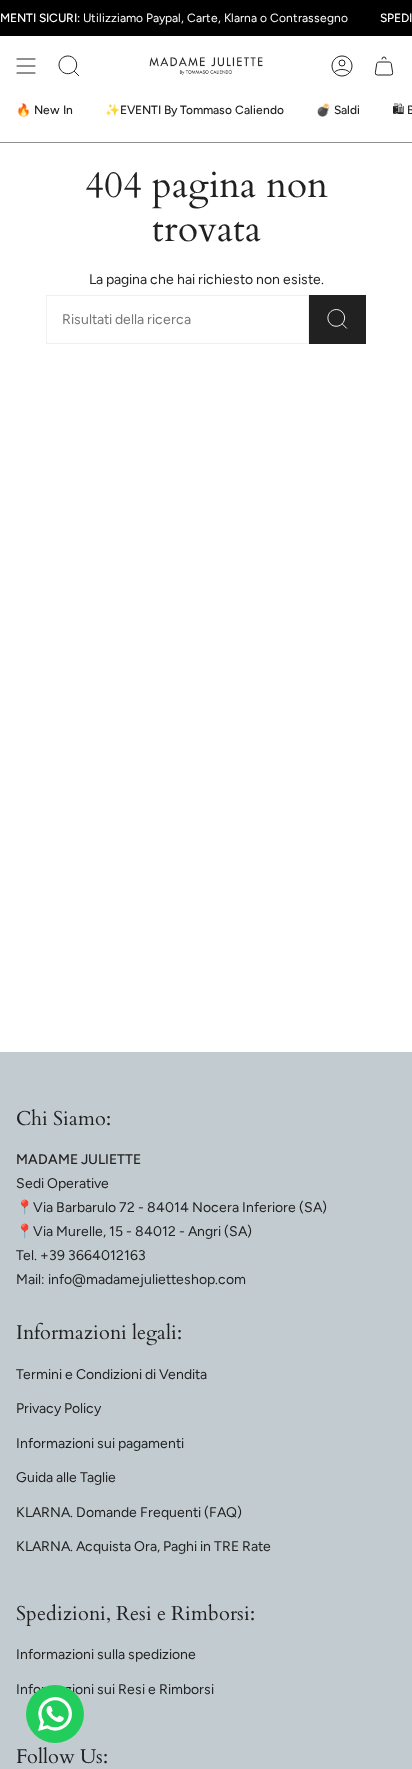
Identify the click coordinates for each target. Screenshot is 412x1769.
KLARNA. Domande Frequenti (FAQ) (129, 1512)
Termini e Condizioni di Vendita (111, 1374)
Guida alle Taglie (66, 1477)
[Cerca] (337, 319)
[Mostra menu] (26, 66)
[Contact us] (55, 1714)
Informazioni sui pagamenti (100, 1443)
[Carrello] (384, 66)
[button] (69, 66)
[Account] (342, 66)
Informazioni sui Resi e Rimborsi (115, 1689)
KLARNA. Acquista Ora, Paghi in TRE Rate (143, 1546)
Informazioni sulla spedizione (106, 1654)
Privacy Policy (58, 1408)
